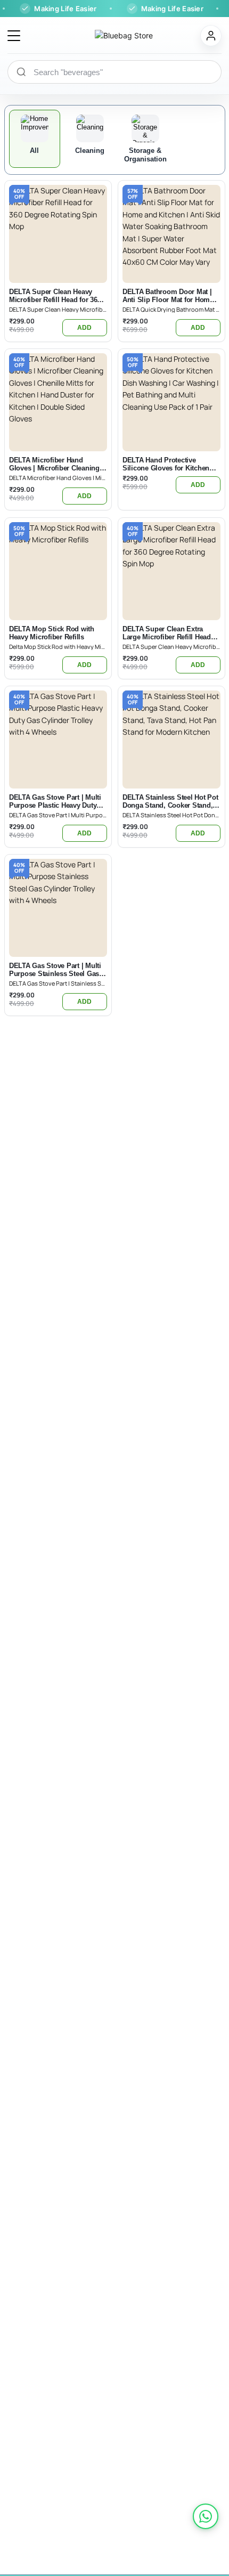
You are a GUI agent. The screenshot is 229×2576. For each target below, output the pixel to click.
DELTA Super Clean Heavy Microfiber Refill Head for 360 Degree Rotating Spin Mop (55, 296)
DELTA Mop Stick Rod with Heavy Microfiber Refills (52, 632)
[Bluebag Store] (111, 36)
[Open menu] (14, 36)
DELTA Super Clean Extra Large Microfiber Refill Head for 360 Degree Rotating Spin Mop (168, 632)
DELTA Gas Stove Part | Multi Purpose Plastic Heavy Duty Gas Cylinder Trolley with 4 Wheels (55, 801)
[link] (206, 2516)
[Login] (211, 36)
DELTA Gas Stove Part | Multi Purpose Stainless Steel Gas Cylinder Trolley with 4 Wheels (57, 970)
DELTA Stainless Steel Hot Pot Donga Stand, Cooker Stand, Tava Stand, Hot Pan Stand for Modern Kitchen (170, 801)
